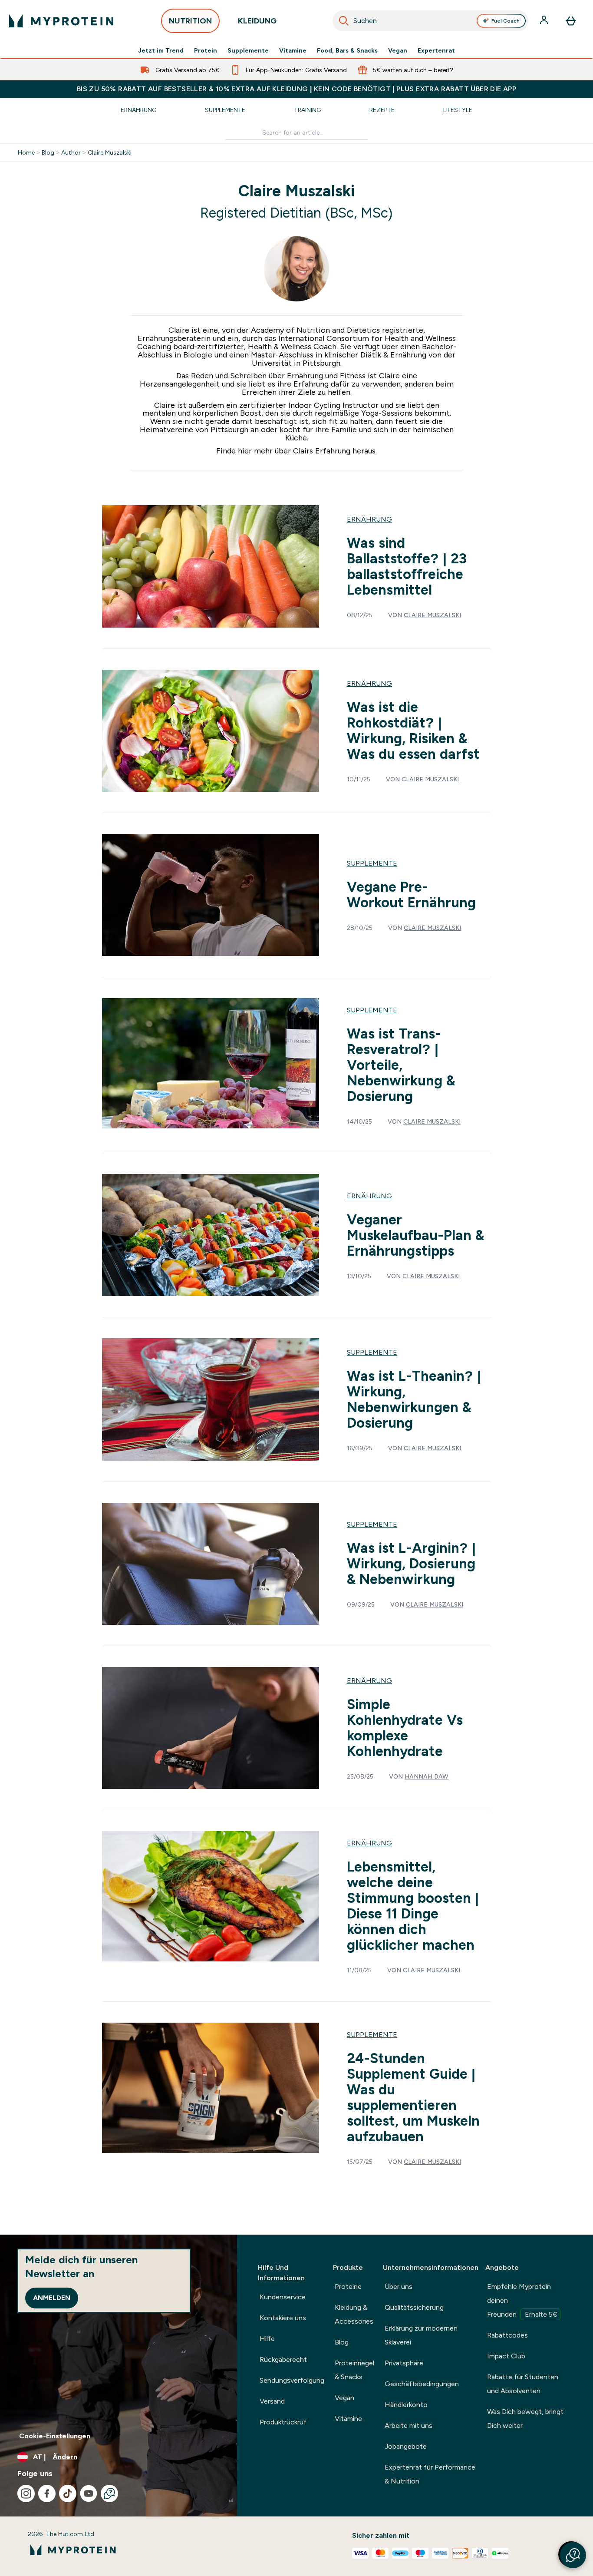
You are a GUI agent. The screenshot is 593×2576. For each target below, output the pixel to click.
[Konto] (545, 21)
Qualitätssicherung (414, 2307)
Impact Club (506, 2356)
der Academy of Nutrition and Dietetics (308, 330)
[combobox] (431, 21)
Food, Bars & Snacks (347, 50)
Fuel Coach (506, 21)
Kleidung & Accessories (354, 2314)
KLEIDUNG (257, 21)
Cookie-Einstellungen (55, 2436)
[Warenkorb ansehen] (571, 21)
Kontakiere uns (283, 2318)
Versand (272, 2401)
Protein (206, 50)
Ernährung (138, 110)
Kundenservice (283, 2297)
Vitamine (293, 50)
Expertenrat (436, 50)
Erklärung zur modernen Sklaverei (421, 2335)
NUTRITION (190, 21)
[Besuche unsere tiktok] (68, 2493)
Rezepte (382, 110)
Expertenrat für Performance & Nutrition (430, 2474)
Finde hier (234, 451)
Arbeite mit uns (409, 2426)
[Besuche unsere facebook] (47, 2493)
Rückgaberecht (283, 2359)
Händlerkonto (406, 2405)
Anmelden (52, 2298)
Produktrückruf (283, 2422)
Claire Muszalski (110, 152)
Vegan (398, 50)
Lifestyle (458, 110)
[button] (573, 2555)
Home (26, 152)
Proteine (348, 2287)
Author (71, 152)
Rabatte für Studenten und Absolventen (523, 2384)
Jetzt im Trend (161, 50)
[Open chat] (109, 2493)
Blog (48, 152)
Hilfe (267, 2339)
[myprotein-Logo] (61, 21)
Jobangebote (406, 2446)
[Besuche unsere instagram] (26, 2493)
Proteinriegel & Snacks (354, 2370)
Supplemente (248, 50)
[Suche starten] (344, 21)
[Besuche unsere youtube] (89, 2493)
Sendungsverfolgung (292, 2380)
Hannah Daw (427, 1776)
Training (307, 110)
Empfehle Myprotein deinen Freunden (522, 2300)
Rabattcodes (507, 2335)
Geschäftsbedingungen (422, 2384)
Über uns (399, 2287)
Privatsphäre (404, 2363)
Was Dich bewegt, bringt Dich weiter (525, 2419)
